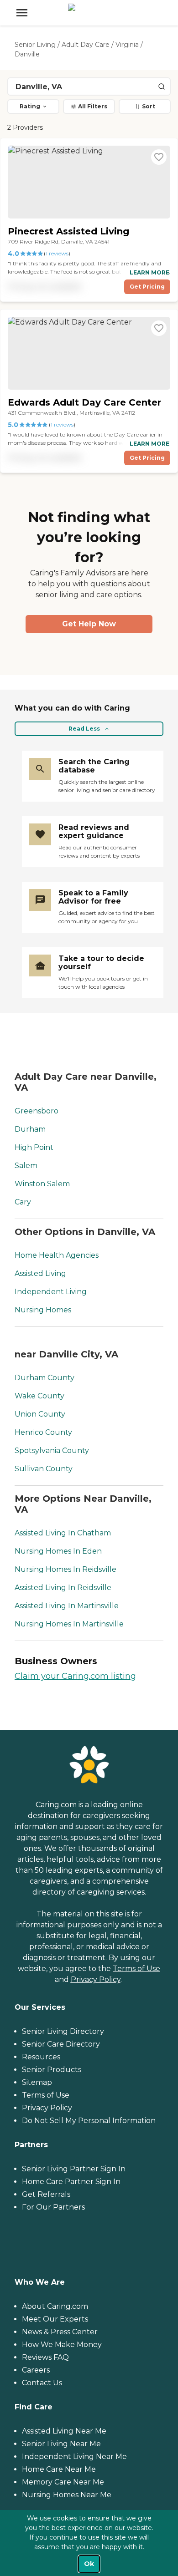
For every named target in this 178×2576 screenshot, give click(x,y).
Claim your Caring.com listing (75, 1676)
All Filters (93, 106)
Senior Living (35, 45)
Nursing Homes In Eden (58, 1551)
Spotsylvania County (52, 1451)
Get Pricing (147, 287)
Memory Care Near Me (63, 2482)
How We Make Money (62, 2345)
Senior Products (52, 2070)
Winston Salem (42, 1184)
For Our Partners (53, 2207)
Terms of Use (136, 1969)
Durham (30, 1129)
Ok (89, 2564)
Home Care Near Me (59, 2469)
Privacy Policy (96, 1979)
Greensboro (37, 1111)
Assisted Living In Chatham (63, 1533)
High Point (34, 1147)
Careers (36, 2370)
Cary (23, 1202)
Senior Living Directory (63, 2031)
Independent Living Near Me (74, 2457)
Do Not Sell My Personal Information (89, 2121)
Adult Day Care (86, 45)
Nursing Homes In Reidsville (65, 1569)
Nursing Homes (43, 1310)
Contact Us (42, 2383)
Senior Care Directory (61, 2044)
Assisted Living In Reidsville (63, 1588)
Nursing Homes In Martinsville (69, 1624)
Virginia (127, 45)
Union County (40, 1414)
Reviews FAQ (45, 2357)
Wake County (39, 1396)
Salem (26, 1166)
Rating (30, 106)
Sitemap (37, 2082)
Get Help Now (89, 624)
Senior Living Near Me (61, 2444)
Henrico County (43, 1432)
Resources (41, 2057)
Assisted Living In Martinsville (67, 1606)
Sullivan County (44, 1469)
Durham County (44, 1378)
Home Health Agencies (57, 1255)
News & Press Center (60, 2332)
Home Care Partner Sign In (71, 2182)
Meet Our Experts (55, 2319)
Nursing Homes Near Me (67, 2495)
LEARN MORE (149, 272)
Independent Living (51, 1292)
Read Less (84, 729)
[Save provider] (159, 157)
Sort (149, 106)
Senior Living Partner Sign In (74, 2169)
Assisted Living (40, 1273)
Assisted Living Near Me (64, 2431)
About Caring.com (55, 2306)
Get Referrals (46, 2194)
